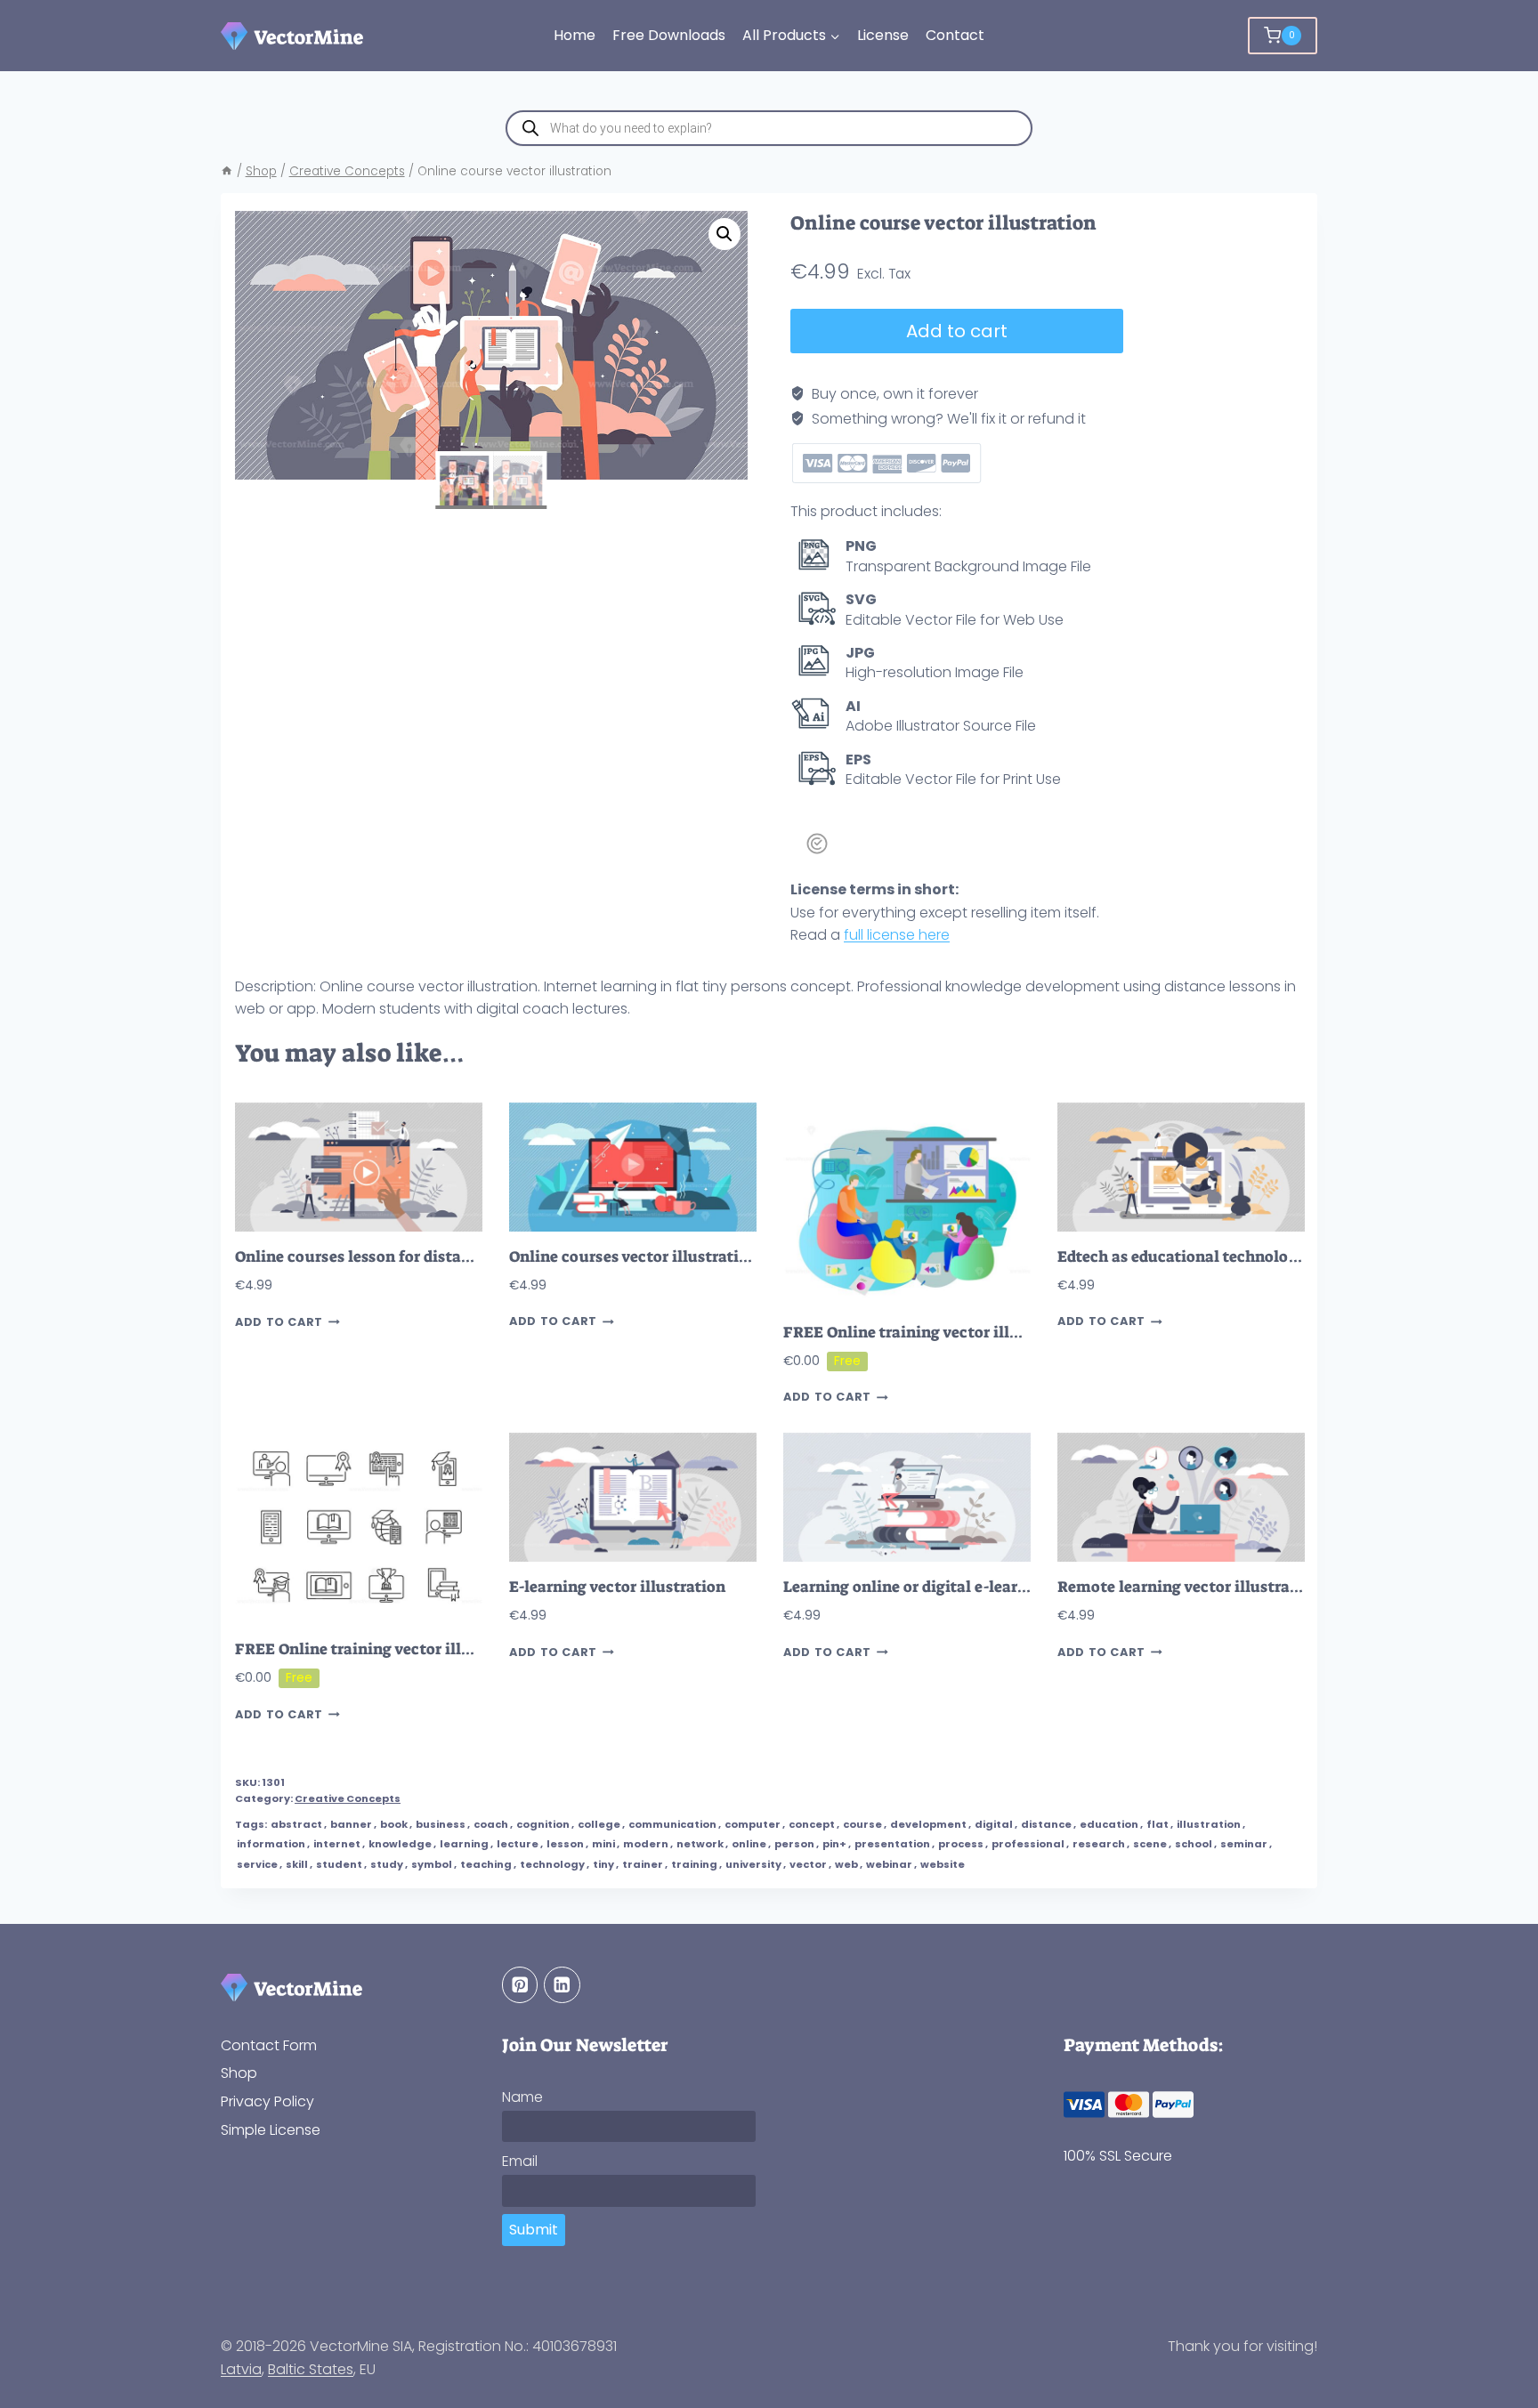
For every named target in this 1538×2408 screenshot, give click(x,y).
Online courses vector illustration (633, 1257)
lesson (565, 1844)
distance (1046, 1824)
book (394, 1824)
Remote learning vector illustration (1189, 1587)
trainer (643, 1864)
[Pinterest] (520, 1985)
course (862, 1824)
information (271, 1844)
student (339, 1864)
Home (575, 35)
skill (297, 1864)
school (1194, 1844)
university (753, 1864)
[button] (724, 234)
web (846, 1864)
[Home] (227, 171)
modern (646, 1844)
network (700, 1844)
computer (753, 1824)
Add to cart (957, 331)
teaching (486, 1864)
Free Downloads (669, 35)
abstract (296, 1824)
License (883, 35)
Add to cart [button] (279, 1322)
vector (808, 1864)
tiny (603, 1864)
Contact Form (269, 2045)
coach (491, 1824)
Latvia (241, 2369)
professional (1028, 1844)
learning (464, 1844)
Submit (534, 2230)
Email (520, 2161)
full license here (897, 935)
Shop (239, 2073)
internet (337, 1844)
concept (812, 1824)
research (1099, 1844)
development (928, 1824)
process (961, 1844)
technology (552, 1864)
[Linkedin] (562, 1985)
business (441, 1824)
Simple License (271, 2130)
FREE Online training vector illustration (931, 1333)
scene (1150, 1844)
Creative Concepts (348, 1798)
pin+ (834, 1844)
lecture (518, 1844)
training (694, 1864)
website (943, 1864)
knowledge (400, 1844)
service (257, 1864)
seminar (1244, 1844)
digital (994, 1824)
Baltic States (311, 2369)
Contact (955, 35)
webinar (889, 1864)
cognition (543, 1824)
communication (672, 1824)
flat (1158, 1824)
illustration (1209, 1824)
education (1109, 1824)
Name (522, 2097)
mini (603, 1844)
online (749, 1844)
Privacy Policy (267, 2101)
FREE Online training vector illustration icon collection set (453, 1649)
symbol (432, 1864)
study (387, 1864)
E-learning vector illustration (617, 1587)
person (794, 1844)
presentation (892, 1844)
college (599, 1824)
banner (351, 1824)
